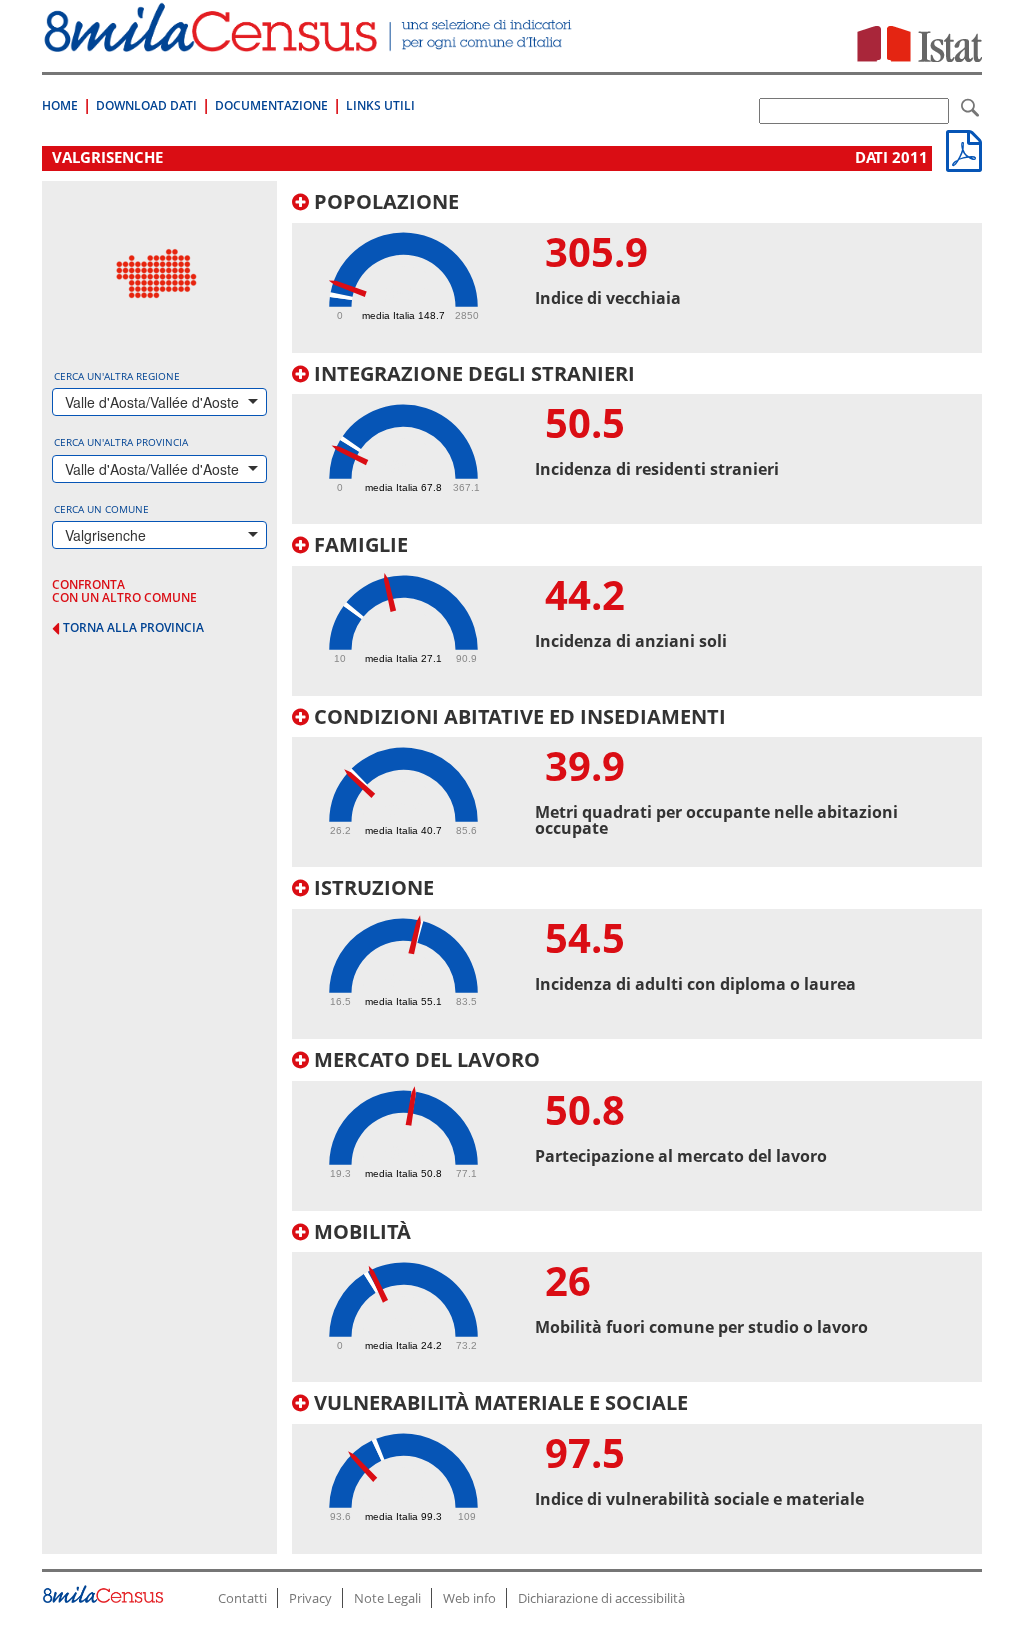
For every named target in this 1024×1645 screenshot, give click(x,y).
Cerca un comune (101, 509)
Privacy (310, 1598)
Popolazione (384, 201)
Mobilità (360, 1231)
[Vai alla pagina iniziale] (310, 41)
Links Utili (380, 105)
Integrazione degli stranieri (472, 373)
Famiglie (358, 544)
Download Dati (146, 105)
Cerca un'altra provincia (121, 442)
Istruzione (371, 887)
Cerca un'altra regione (117, 376)
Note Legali (387, 1598)
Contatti (242, 1598)
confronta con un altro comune (124, 591)
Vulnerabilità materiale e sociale (498, 1402)
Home (60, 105)
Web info (469, 1598)
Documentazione (271, 105)
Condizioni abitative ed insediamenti (517, 716)
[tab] (637, 272)
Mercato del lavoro (424, 1059)
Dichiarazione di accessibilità (601, 1598)
